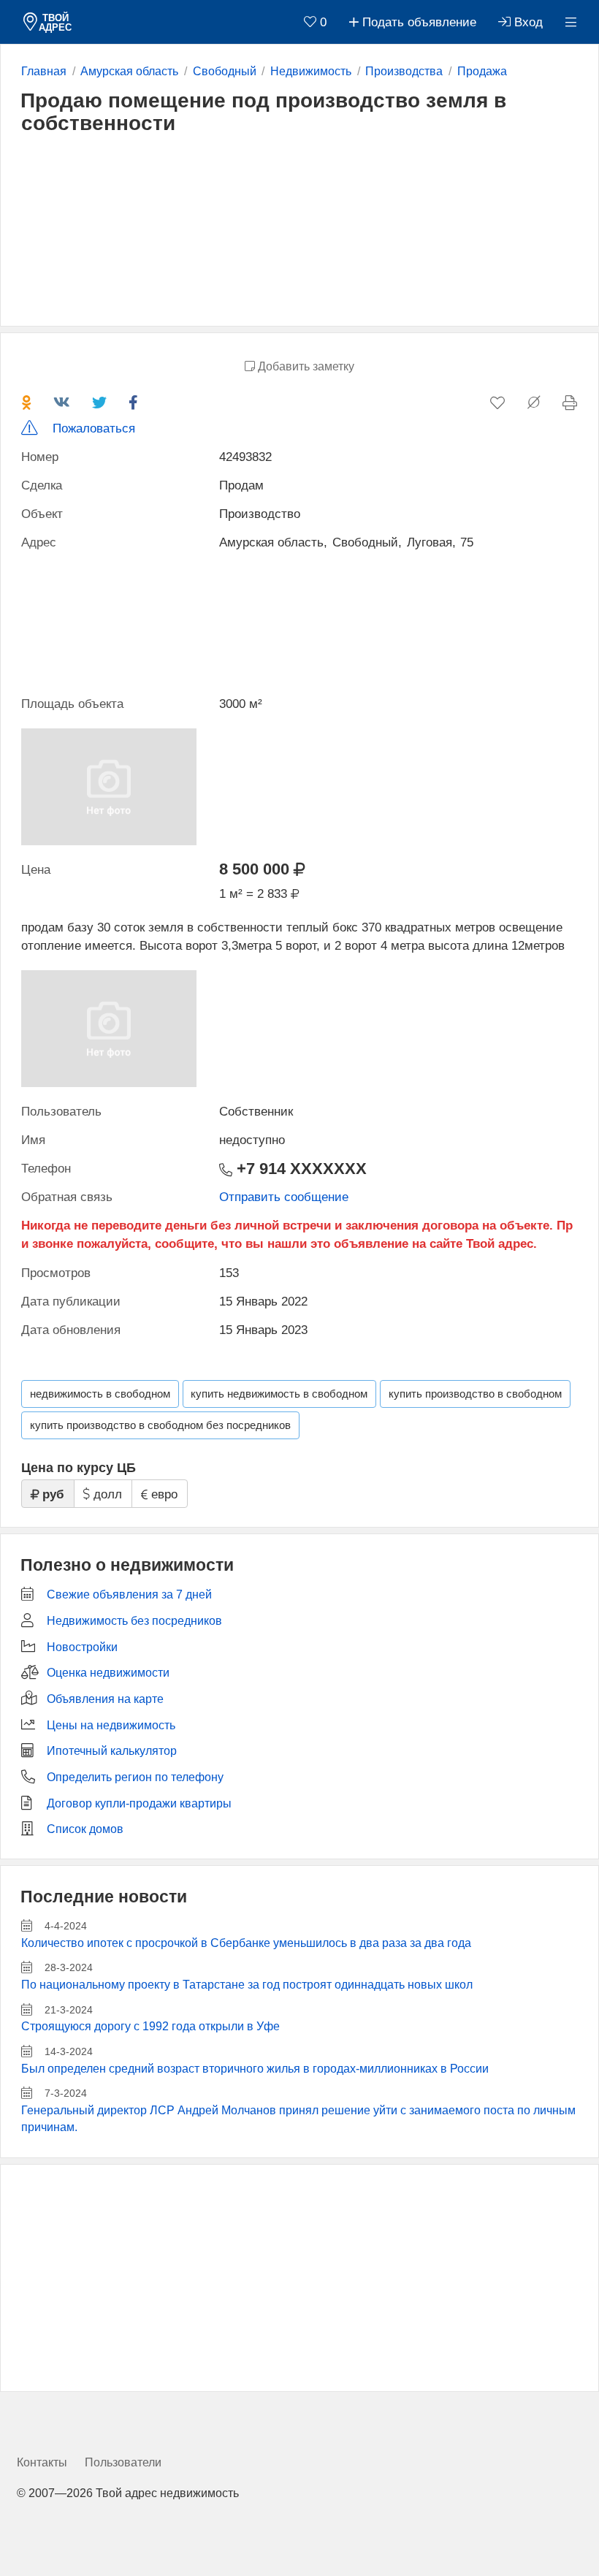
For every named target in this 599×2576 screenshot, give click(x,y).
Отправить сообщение (284, 1197)
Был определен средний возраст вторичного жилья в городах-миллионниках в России (255, 2069)
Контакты (42, 2462)
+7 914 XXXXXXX (299, 1169)
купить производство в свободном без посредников (160, 1425)
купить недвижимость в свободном (279, 1394)
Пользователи (123, 2462)
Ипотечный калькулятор (112, 1751)
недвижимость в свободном (100, 1394)
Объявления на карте (105, 1699)
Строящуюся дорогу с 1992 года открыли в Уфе (150, 2026)
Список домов (85, 1829)
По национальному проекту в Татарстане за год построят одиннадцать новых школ (247, 1985)
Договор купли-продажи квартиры (139, 1803)
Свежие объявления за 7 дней (129, 1594)
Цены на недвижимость (111, 1725)
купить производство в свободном (475, 1394)
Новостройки (82, 1647)
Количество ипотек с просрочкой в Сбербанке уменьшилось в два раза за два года (246, 1943)
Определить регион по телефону (135, 1777)
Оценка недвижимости (108, 1673)
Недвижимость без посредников (134, 1621)
